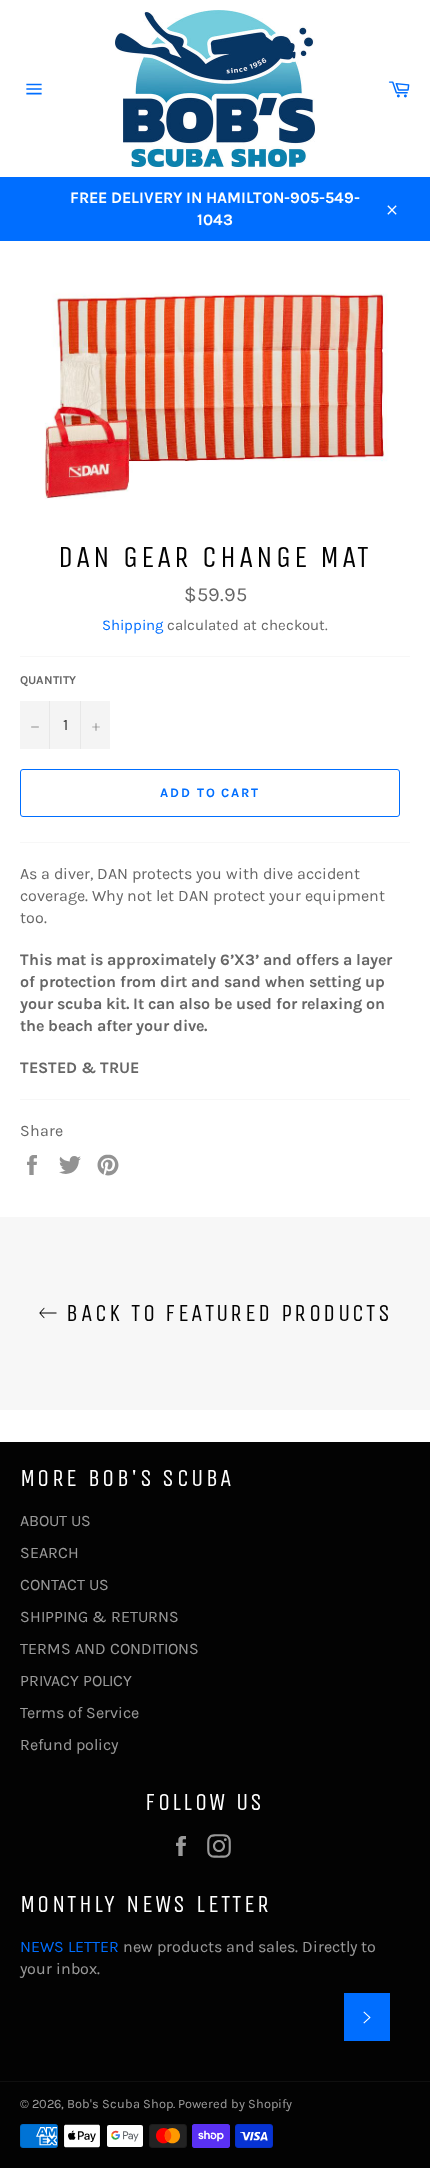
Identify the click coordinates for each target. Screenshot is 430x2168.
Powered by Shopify (235, 2103)
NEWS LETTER (69, 1946)
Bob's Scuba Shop (120, 2103)
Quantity (48, 680)
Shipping (132, 625)
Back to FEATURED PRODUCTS (225, 1313)
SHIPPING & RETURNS (99, 1616)
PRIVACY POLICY (76, 1680)
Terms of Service (79, 1712)
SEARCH (49, 1552)
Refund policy (69, 1744)
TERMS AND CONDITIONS (109, 1648)
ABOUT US (55, 1520)
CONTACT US (64, 1584)
